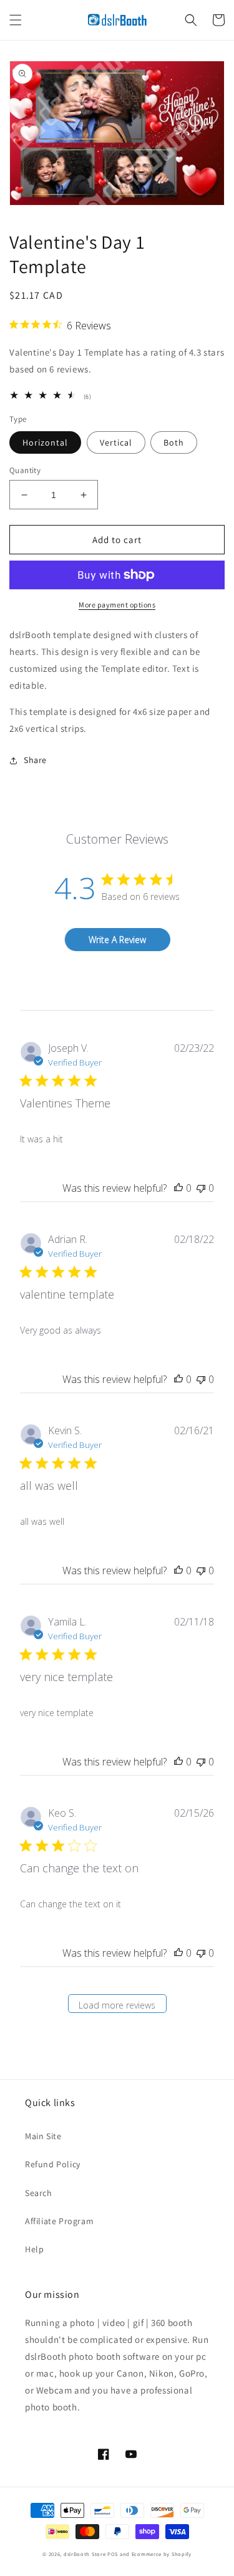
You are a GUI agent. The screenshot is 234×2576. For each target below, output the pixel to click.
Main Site (43, 2136)
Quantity (25, 470)
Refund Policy (53, 2164)
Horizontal (45, 442)
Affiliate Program (59, 2221)
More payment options (117, 605)
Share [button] (35, 760)
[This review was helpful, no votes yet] (178, 1188)
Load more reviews (117, 2005)
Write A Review (117, 940)
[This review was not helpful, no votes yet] (201, 1188)
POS (113, 2554)
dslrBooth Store (85, 2554)
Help (34, 2249)
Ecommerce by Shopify (162, 2554)
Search (39, 2193)
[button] (16, 20)
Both (174, 442)
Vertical (116, 442)
